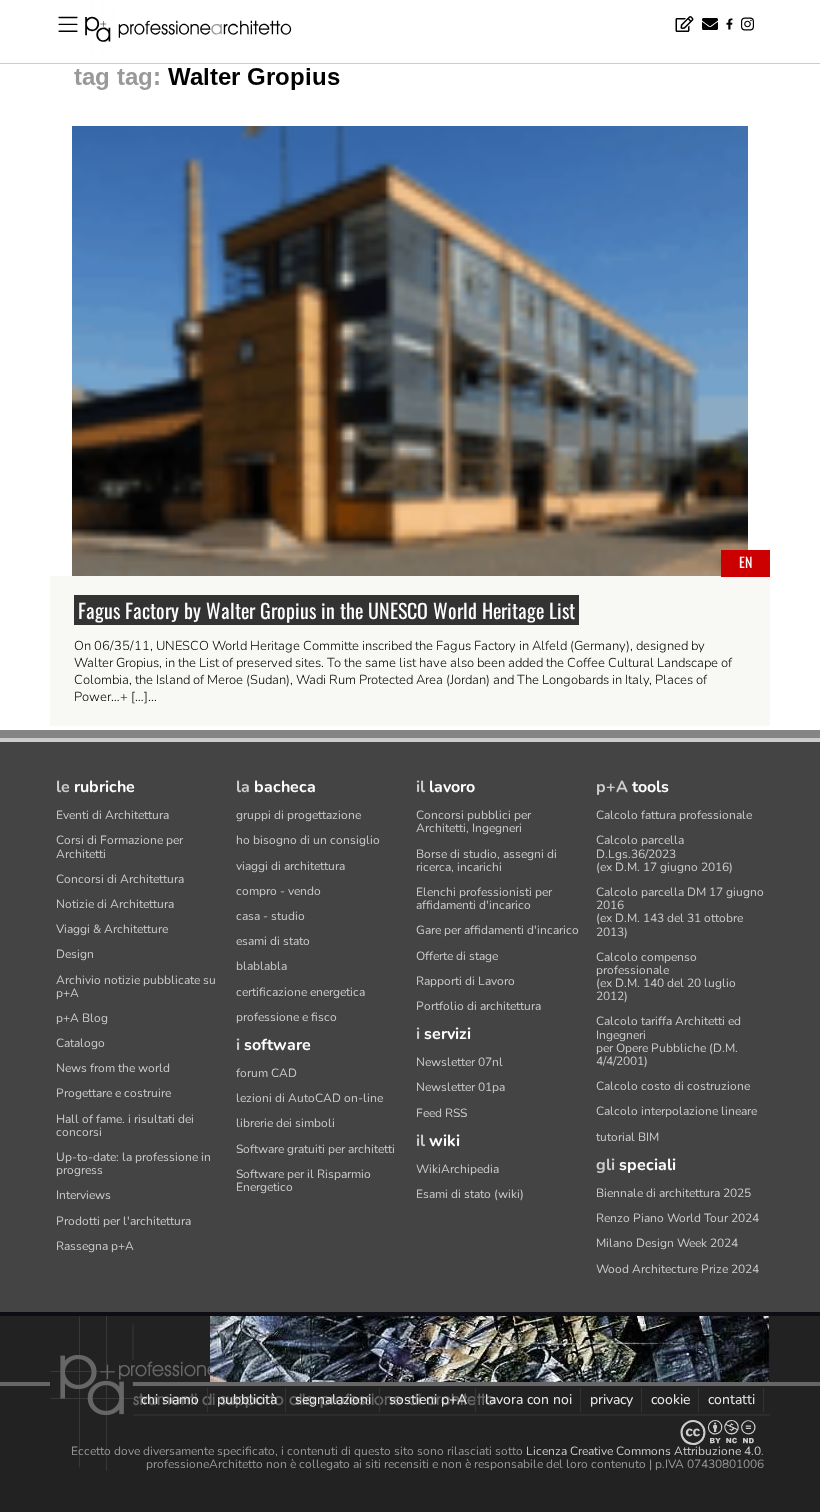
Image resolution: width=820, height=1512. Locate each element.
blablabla (261, 966)
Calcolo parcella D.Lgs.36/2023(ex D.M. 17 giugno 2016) (664, 853)
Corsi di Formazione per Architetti (119, 846)
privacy (611, 1399)
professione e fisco (286, 1017)
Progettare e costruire (113, 1093)
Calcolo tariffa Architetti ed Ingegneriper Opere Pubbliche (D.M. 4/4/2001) (668, 1041)
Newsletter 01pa (460, 1087)
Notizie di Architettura (115, 904)
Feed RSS (441, 1113)
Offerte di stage (457, 956)
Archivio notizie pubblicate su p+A (136, 986)
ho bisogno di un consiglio (308, 840)
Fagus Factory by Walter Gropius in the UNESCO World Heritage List (326, 610)
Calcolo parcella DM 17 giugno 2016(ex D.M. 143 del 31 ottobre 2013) (680, 912)
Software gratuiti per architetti (315, 1149)
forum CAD (266, 1073)
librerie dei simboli (285, 1123)
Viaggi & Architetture (112, 929)
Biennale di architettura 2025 (673, 1193)
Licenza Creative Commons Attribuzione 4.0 (643, 1451)
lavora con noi (528, 1399)
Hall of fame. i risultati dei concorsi (125, 1125)
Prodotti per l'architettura (123, 1221)
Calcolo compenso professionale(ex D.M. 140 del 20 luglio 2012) (666, 977)
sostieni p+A (428, 1399)
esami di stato (273, 941)
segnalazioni (333, 1399)
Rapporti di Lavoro (465, 981)
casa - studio (270, 916)
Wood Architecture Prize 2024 (677, 1269)
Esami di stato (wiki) (470, 1194)
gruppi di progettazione (298, 815)
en (745, 561)
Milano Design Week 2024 (667, 1243)
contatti (731, 1399)
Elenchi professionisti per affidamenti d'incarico (484, 898)
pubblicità (247, 1399)
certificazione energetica (300, 992)
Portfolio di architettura (478, 1006)
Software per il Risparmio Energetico (303, 1180)
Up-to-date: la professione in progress (133, 1163)
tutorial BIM (627, 1137)
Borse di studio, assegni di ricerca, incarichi (486, 860)
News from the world (113, 1068)
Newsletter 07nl (459, 1062)
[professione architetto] (200, 32)
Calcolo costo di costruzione (673, 1086)
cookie (670, 1399)
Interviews (83, 1195)
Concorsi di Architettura (120, 879)
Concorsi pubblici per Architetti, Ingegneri (473, 821)
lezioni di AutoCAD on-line (309, 1098)
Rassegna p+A (95, 1246)
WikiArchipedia (457, 1169)
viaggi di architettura (290, 866)
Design (75, 954)
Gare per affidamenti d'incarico (497, 930)
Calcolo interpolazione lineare (676, 1111)
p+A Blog (82, 1018)
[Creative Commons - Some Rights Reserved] (410, 1432)
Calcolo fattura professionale (674, 815)
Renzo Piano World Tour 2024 (677, 1218)
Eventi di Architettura (112, 815)
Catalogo (80, 1043)
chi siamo (170, 1399)
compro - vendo (278, 891)
